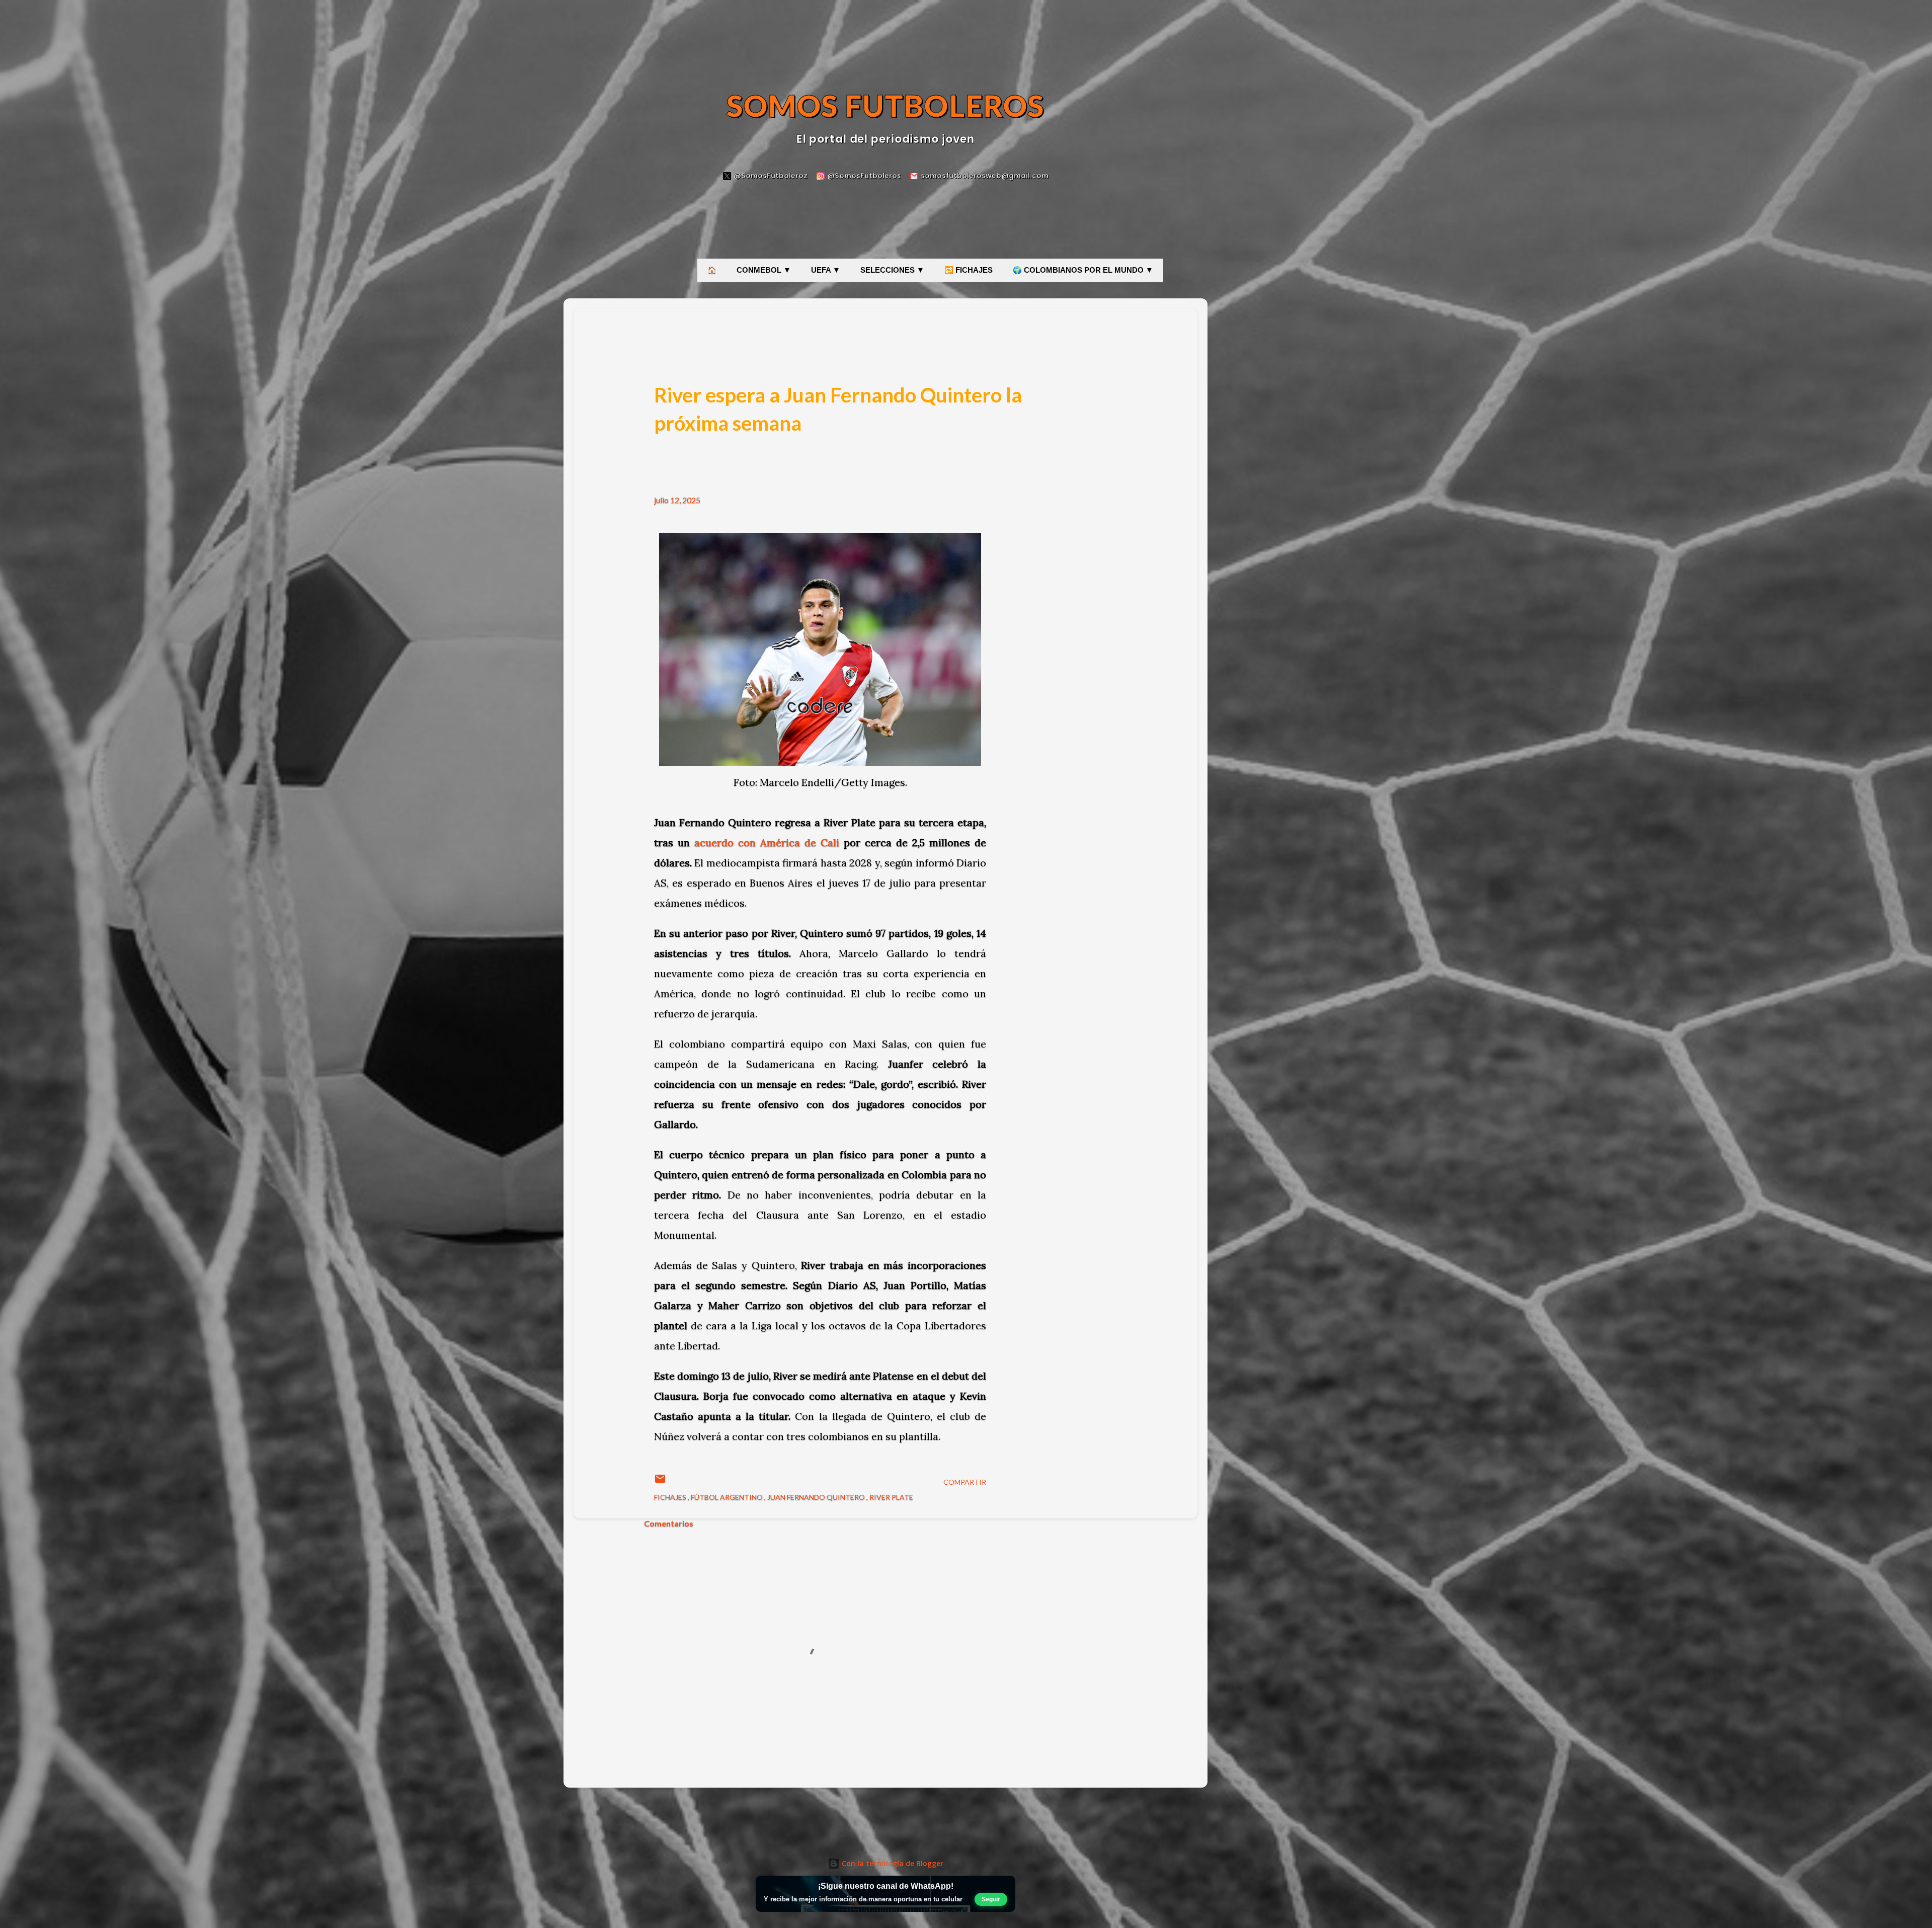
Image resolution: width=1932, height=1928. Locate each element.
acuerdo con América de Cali (767, 842)
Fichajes (671, 1497)
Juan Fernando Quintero (817, 1497)
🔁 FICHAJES (969, 270)
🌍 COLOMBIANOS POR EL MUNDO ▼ (1083, 270)
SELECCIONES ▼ (892, 270)
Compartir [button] (965, 1482)
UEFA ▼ (826, 270)
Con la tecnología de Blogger (892, 1863)
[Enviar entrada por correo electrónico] (660, 1482)
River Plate (891, 1497)
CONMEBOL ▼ (764, 270)
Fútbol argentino (728, 1497)
